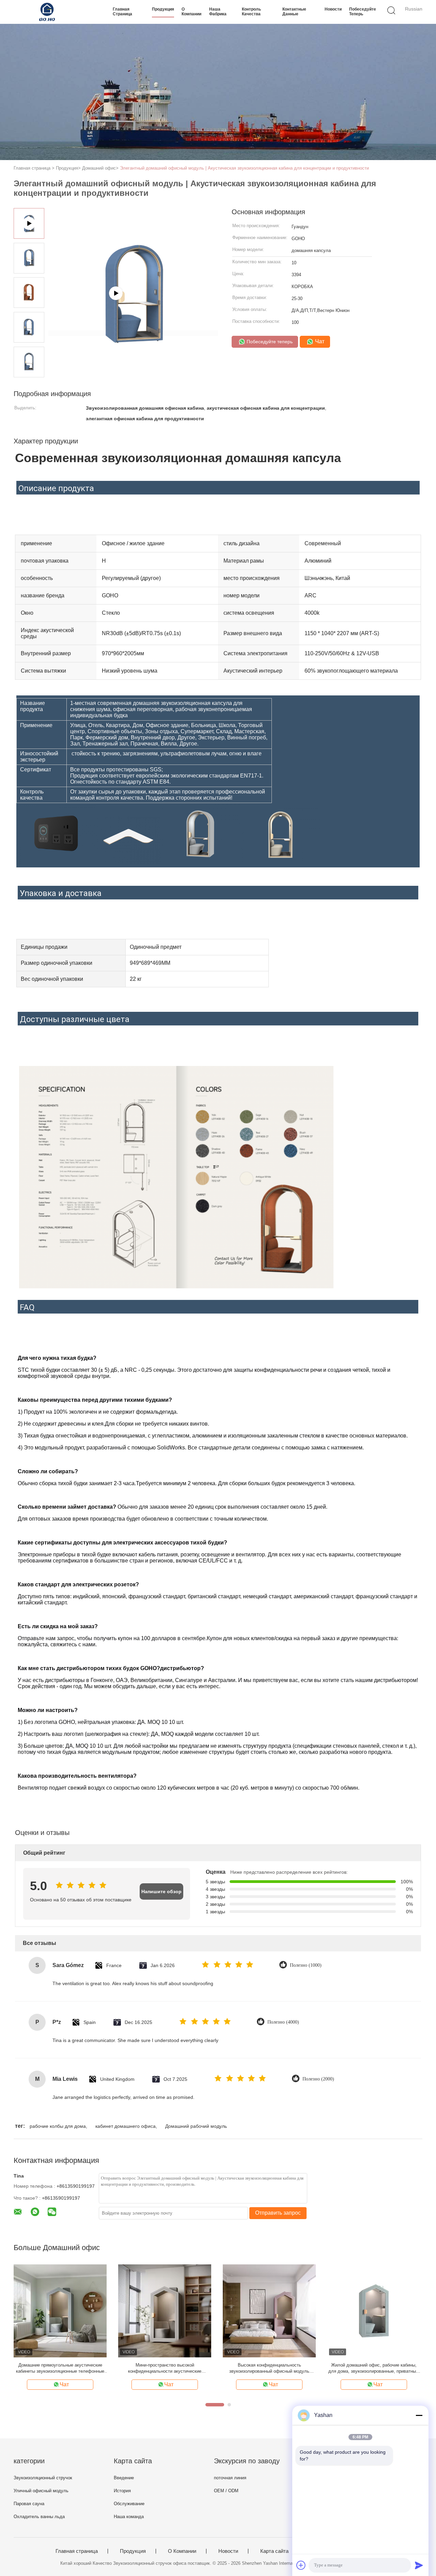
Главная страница (122, 12)
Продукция (163, 9)
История (122, 2491)
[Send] (419, 2565)
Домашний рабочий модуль (196, 2126)
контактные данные (294, 12)
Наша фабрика (218, 12)
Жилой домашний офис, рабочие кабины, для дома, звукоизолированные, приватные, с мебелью (374, 2368)
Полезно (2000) (318, 2079)
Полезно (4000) (283, 2022)
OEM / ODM (226, 2491)
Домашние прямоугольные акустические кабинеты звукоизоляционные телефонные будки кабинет (60, 2368)
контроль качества (251, 12)
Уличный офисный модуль (41, 2491)
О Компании (191, 12)
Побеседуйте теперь (363, 12)
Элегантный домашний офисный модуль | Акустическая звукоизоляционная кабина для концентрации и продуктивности (244, 168)
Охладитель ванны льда (39, 2517)
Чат (319, 341)
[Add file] (301, 2565)
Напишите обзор (161, 1891)
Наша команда (129, 2517)
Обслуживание (129, 2504)
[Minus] (419, 2415)
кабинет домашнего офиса (126, 2126)
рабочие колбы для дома (58, 2126)
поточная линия (230, 2478)
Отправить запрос (278, 2213)
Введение (124, 2478)
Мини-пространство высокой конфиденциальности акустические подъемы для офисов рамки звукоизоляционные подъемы (165, 2368)
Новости (333, 9)
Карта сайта (274, 2551)
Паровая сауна (29, 2504)
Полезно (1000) (306, 1965)
